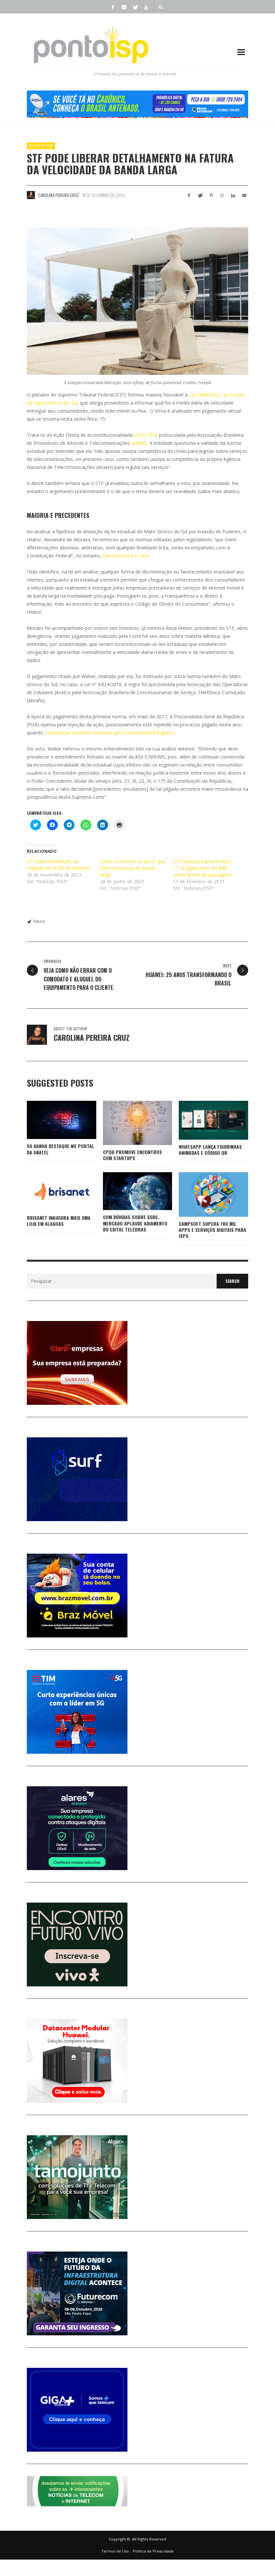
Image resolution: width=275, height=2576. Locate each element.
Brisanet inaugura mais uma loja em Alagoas (59, 1221)
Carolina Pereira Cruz (59, 195)
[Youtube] (146, 7)
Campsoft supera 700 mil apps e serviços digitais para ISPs (212, 1230)
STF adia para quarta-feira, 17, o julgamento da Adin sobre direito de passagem (202, 868)
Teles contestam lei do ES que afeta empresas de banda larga (133, 868)
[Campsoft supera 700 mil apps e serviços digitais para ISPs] (203, 1195)
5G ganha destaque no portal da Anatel (61, 1149)
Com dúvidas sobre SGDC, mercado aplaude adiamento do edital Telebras (135, 1223)
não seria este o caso (126, 556)
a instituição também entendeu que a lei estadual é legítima (109, 733)
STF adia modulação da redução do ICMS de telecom (59, 865)
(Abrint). (139, 443)
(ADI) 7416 (146, 435)
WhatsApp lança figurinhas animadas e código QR (210, 1150)
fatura (39, 921)
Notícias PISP (41, 146)
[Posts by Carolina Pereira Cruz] (31, 195)
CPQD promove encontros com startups (132, 1155)
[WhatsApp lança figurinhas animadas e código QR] (203, 1120)
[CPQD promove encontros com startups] (127, 1123)
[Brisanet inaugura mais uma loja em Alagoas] (51, 1192)
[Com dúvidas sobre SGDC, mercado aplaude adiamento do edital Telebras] (127, 1191)
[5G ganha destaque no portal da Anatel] (51, 1120)
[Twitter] (135, 7)
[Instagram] (124, 7)
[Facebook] (113, 7)
